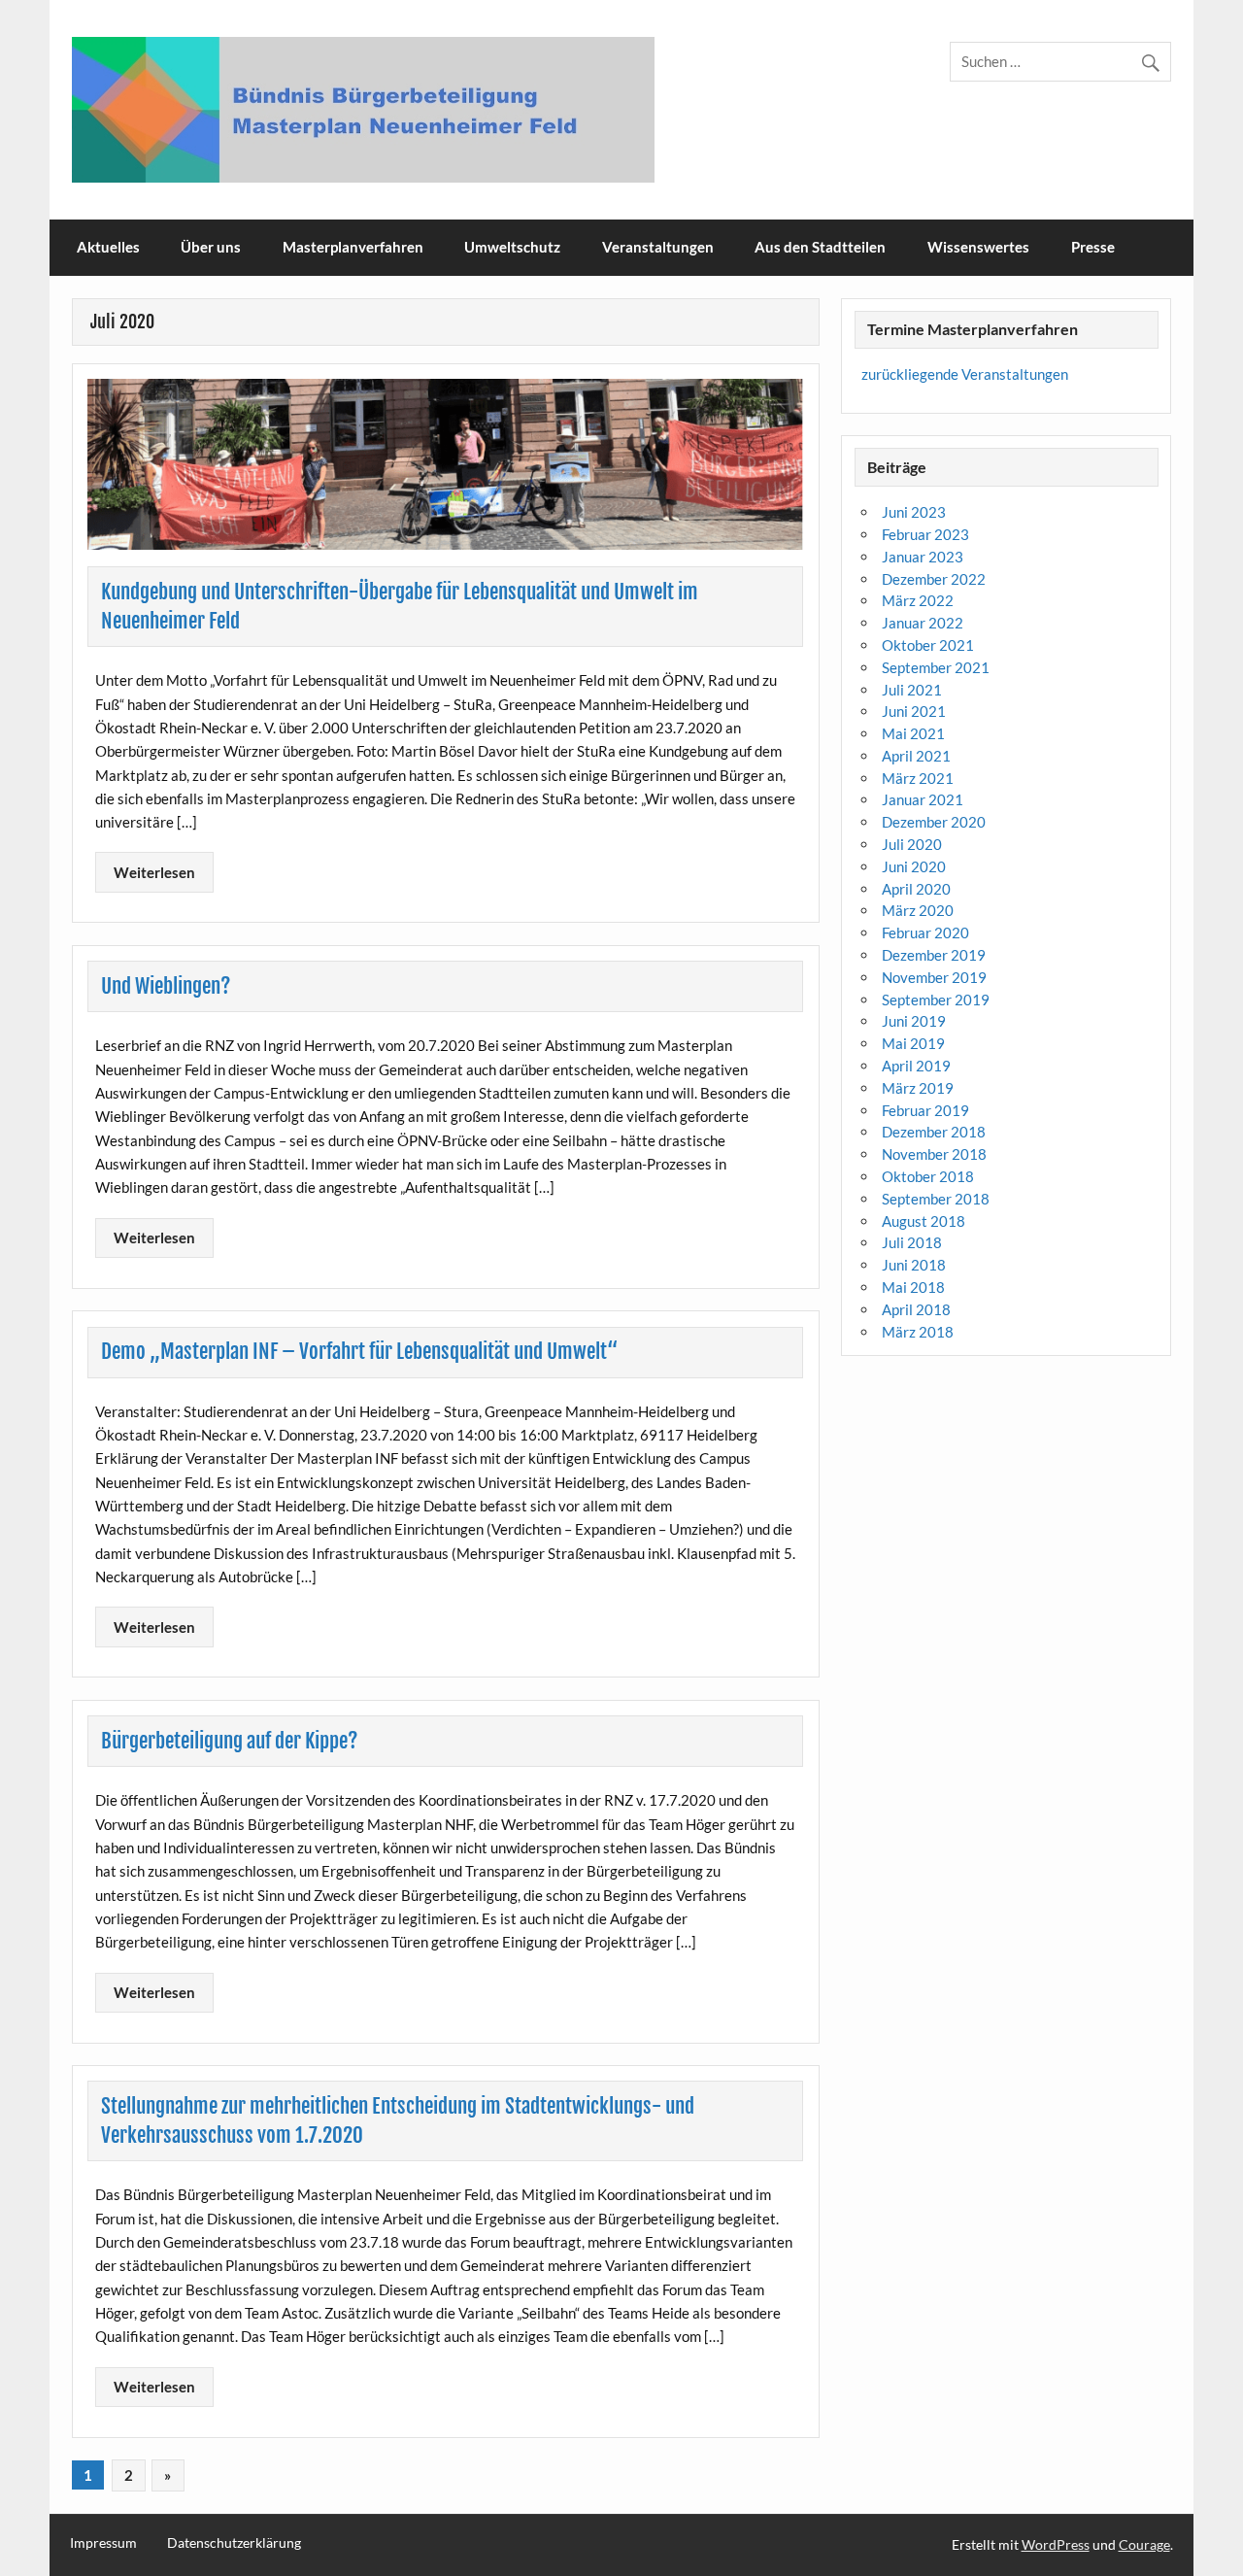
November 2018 (934, 1154)
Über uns (211, 247)
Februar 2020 (925, 932)
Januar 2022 (923, 623)
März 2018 (918, 1332)
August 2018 (924, 1221)
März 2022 (918, 600)
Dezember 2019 (934, 955)
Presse (1093, 247)
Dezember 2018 (934, 1132)
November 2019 (934, 977)
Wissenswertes (978, 247)
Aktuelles (108, 247)
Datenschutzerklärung (234, 2543)
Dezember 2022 (934, 579)
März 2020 (918, 910)
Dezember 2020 (934, 822)
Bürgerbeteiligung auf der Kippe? (230, 1741)
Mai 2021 (913, 733)
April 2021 (916, 756)
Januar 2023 (923, 557)
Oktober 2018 (928, 1176)
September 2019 (936, 1000)
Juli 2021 (912, 690)
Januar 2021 (923, 799)
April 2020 (916, 889)
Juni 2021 (914, 711)
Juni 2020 (914, 866)
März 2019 (918, 1088)
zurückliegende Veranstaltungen (965, 374)
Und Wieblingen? (166, 986)
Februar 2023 (925, 534)
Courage (1144, 2544)
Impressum (103, 2543)
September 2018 (936, 1199)
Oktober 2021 (928, 645)
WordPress (1056, 2544)
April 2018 (916, 1309)
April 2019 (916, 1066)
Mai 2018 (913, 1287)
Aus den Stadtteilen (820, 247)
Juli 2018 (912, 1242)
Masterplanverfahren (353, 247)
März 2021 (918, 778)
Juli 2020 (912, 844)
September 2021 (936, 667)
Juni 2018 (914, 1265)
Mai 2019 (913, 1043)
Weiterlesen (154, 872)
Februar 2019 (925, 1110)
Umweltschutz (512, 247)
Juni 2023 (914, 512)
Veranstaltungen (658, 247)
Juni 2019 (914, 1021)
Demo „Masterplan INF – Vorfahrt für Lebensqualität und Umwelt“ (359, 1351)
